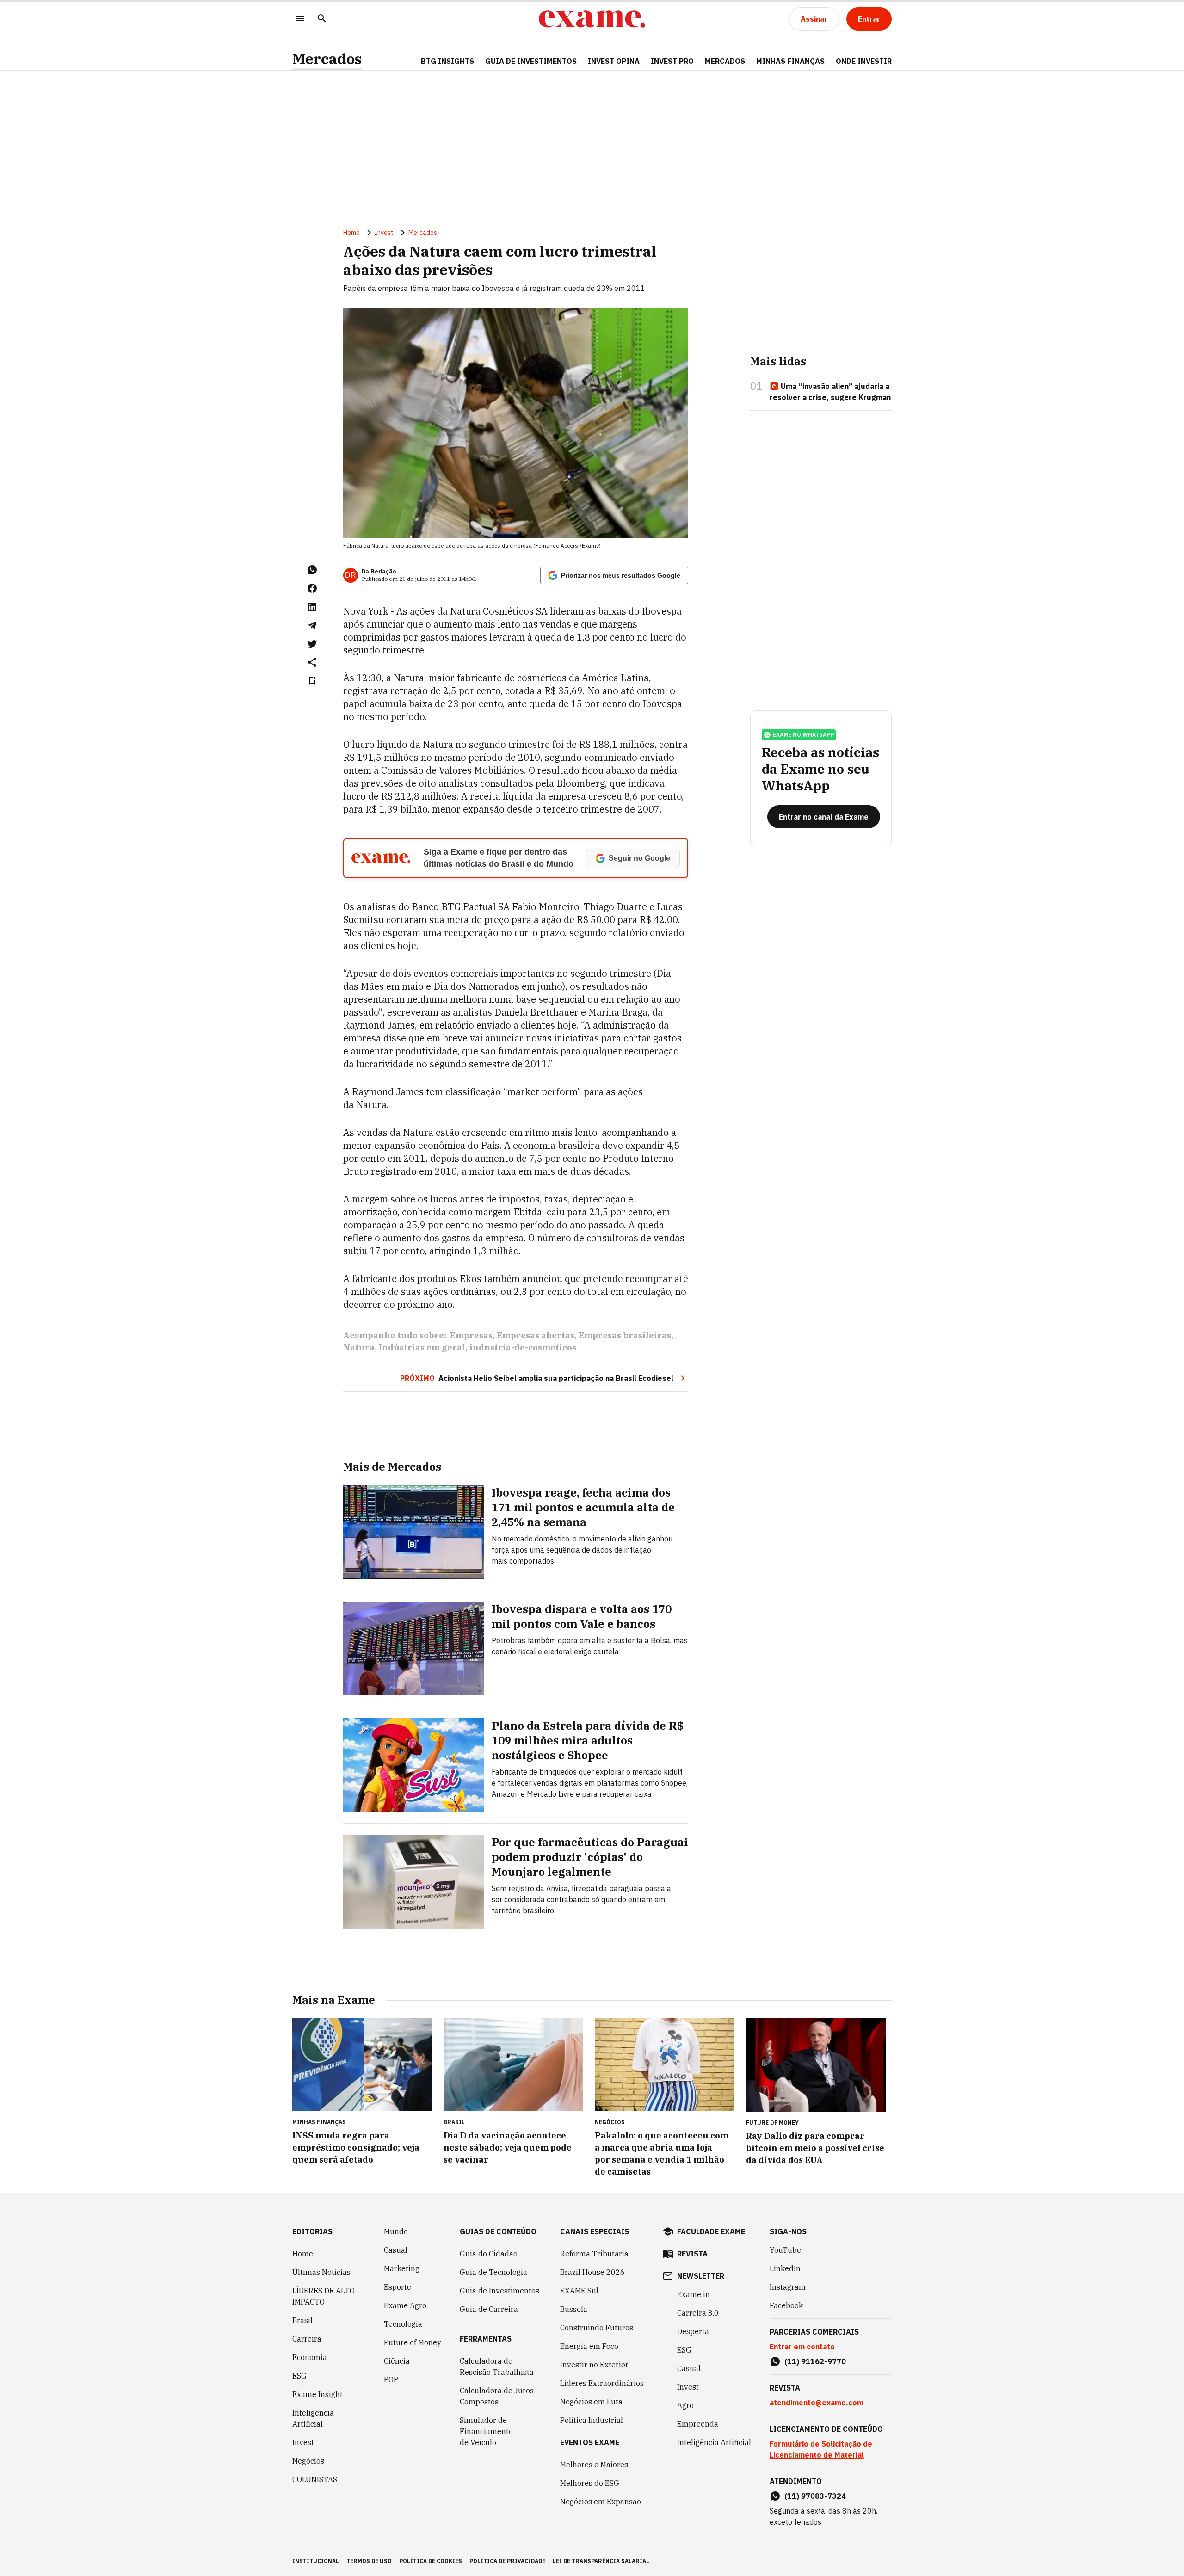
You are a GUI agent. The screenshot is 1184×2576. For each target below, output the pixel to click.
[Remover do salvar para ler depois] (312, 681)
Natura (359, 1347)
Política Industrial (592, 2420)
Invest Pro (672, 61)
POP (391, 2379)
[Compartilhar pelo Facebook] (312, 588)
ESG (299, 2376)
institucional (316, 2561)
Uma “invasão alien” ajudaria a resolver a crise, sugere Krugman (830, 392)
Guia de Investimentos (531, 61)
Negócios (308, 2461)
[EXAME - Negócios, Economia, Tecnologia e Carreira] (592, 19)
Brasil (302, 2320)
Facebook (786, 2305)
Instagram (788, 2287)
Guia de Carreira (489, 2309)
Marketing (402, 2268)
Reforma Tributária (594, 2254)
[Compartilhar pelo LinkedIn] (312, 607)
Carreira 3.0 (698, 2313)
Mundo (396, 2231)
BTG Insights (447, 61)
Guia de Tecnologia (493, 2272)
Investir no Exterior (594, 2365)
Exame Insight (318, 2394)
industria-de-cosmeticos (523, 1347)
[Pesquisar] (322, 19)
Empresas (471, 1335)
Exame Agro (405, 2305)
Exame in (694, 2294)
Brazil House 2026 (592, 2272)
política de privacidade (507, 2561)
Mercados (327, 59)
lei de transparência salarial (601, 2561)
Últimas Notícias (321, 2272)
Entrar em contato (802, 2347)
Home (351, 233)
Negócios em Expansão (601, 2502)
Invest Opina (614, 61)
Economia (310, 2357)
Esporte (398, 2287)
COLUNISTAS (315, 2479)
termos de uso (369, 2561)
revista (692, 2254)
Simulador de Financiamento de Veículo (486, 2431)
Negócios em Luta (591, 2402)
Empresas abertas (536, 1335)
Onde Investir (864, 61)
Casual (396, 2250)
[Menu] (300, 19)
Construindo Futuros (597, 2328)
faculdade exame (711, 2231)
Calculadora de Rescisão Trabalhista (497, 2366)
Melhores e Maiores (594, 2465)
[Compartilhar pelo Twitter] (312, 644)
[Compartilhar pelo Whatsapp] (312, 570)
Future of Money (413, 2342)
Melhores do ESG (590, 2483)
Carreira (307, 2339)
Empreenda (698, 2424)
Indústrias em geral (422, 1347)
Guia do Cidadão (489, 2254)
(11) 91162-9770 (815, 2361)
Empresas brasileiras (625, 1335)
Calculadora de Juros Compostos (497, 2396)
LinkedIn (785, 2268)
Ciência (397, 2361)
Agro (685, 2405)
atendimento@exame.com (817, 2403)
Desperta (693, 2331)
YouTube (785, 2250)
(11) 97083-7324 (815, 2496)
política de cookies (431, 2561)
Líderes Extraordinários (602, 2383)
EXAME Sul (579, 2291)
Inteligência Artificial (313, 2418)
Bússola (574, 2309)
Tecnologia (403, 2324)
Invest (384, 233)
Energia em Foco (589, 2346)
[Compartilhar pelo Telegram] (312, 625)
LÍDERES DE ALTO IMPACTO (324, 2296)
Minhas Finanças (790, 61)
